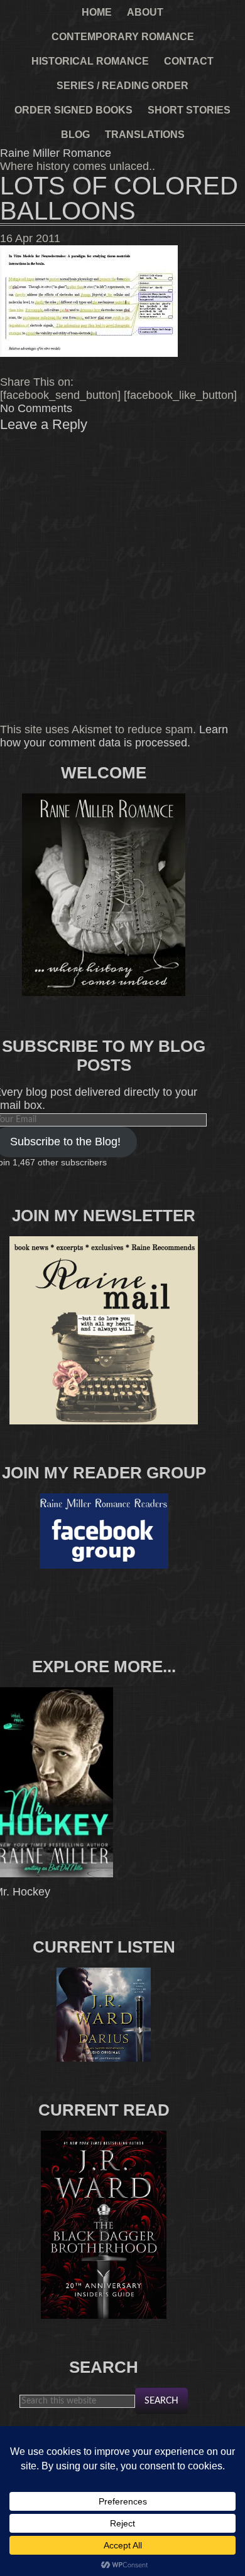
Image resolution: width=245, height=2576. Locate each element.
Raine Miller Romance (56, 153)
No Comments (36, 408)
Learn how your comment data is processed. (114, 736)
